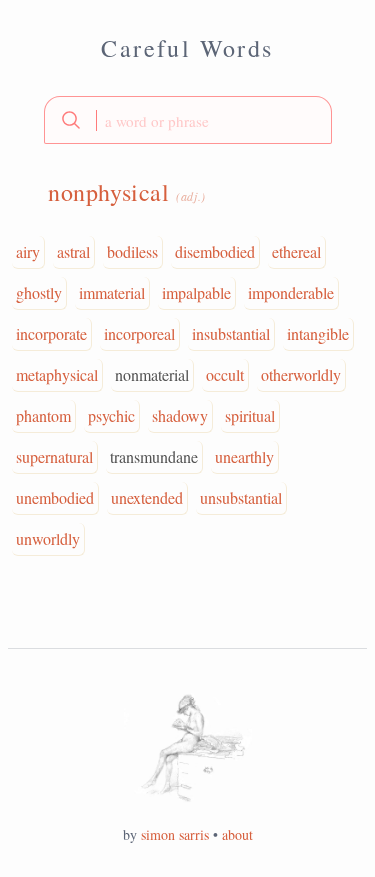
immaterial (112, 292)
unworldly (48, 538)
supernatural (54, 456)
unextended (147, 497)
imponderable (291, 292)
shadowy (180, 415)
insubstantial (231, 333)
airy (28, 251)
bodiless (132, 251)
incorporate (51, 333)
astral (73, 251)
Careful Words (187, 48)
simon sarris (175, 834)
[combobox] (188, 120)
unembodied (55, 497)
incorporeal (139, 333)
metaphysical (57, 374)
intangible (318, 333)
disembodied (215, 251)
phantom (43, 415)
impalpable (196, 292)
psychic (111, 415)
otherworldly (301, 374)
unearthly (244, 456)
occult (225, 374)
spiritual (250, 415)
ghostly (39, 292)
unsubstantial (241, 497)
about (237, 834)
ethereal (296, 251)
